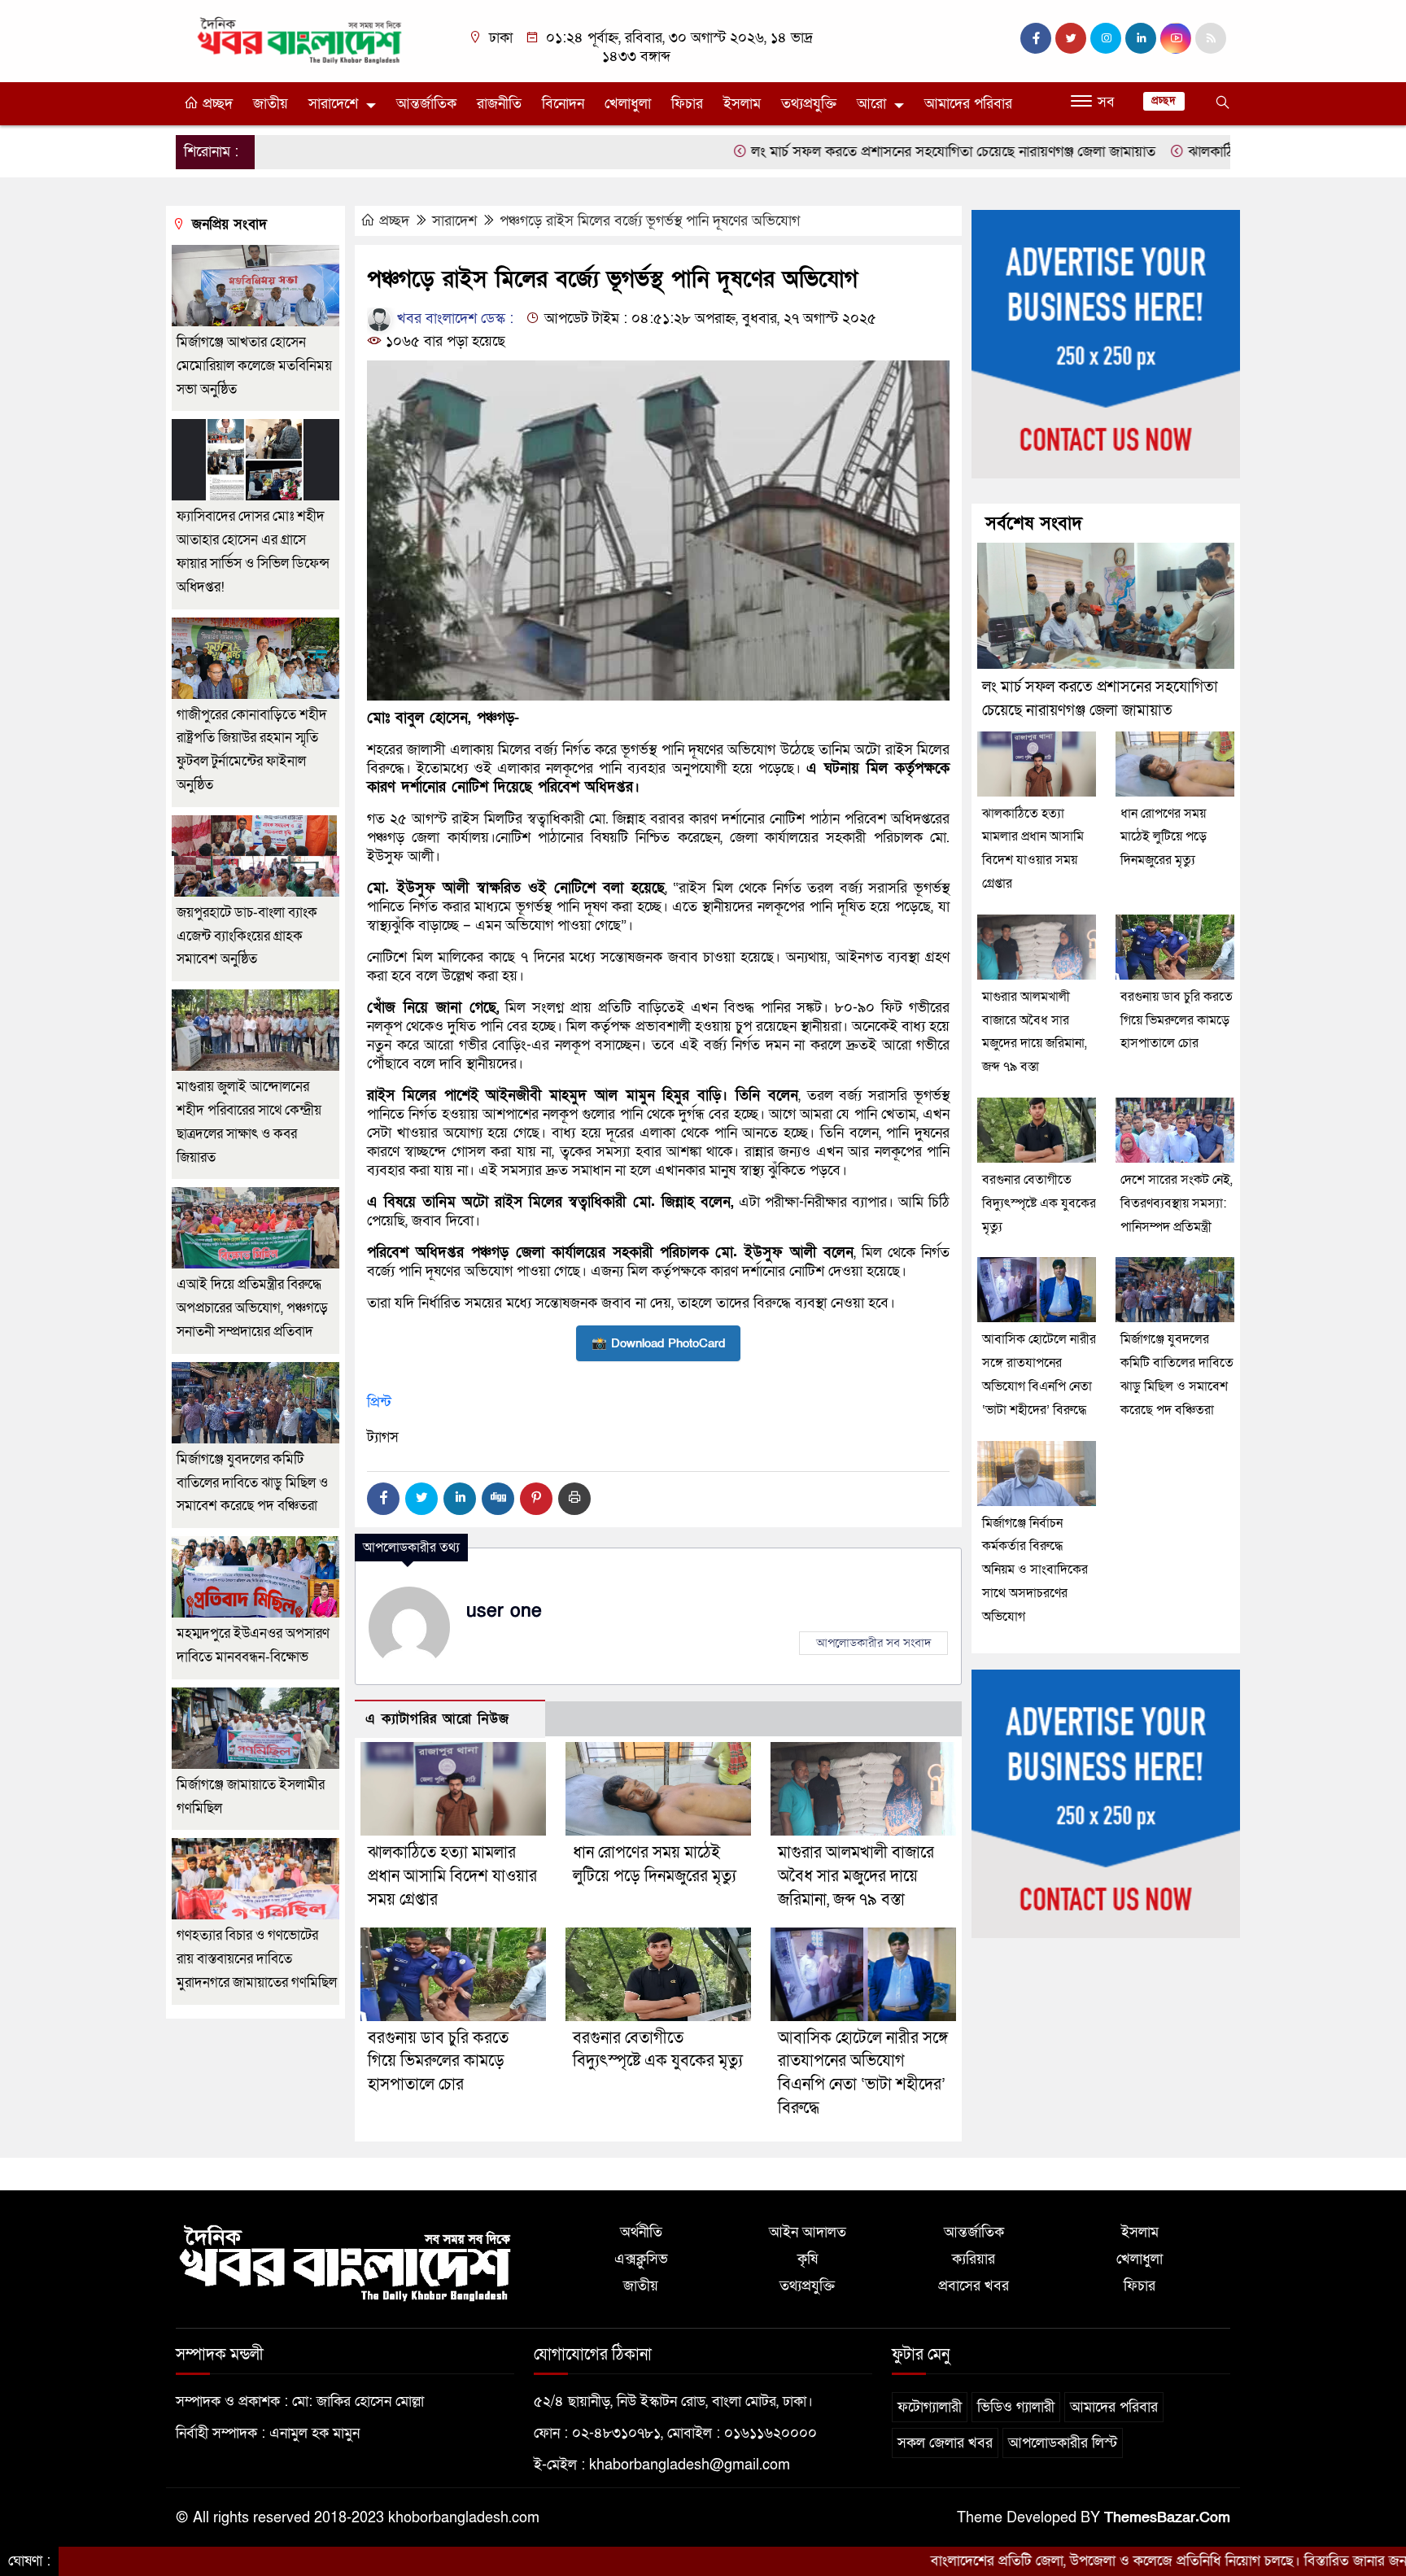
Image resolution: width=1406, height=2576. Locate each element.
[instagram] (1106, 38)
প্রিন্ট (379, 1402)
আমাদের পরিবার (968, 104)
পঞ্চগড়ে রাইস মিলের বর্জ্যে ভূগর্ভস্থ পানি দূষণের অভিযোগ (650, 221)
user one (504, 1611)
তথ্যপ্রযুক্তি (809, 104)
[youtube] (1176, 38)
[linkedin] (1141, 38)
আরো (871, 104)
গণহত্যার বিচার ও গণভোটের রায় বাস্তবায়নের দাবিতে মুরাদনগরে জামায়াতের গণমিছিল (257, 1959)
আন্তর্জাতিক (426, 104)
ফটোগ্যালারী (930, 2407)
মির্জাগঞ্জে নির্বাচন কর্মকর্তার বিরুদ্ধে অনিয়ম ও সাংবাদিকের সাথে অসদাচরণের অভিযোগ (1035, 1570)
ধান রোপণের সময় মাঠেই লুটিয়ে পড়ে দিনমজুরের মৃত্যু (1164, 837)
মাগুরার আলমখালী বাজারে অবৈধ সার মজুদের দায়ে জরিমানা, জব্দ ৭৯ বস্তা (856, 1876)
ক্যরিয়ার (974, 2259)
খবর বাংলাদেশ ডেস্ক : (453, 319)
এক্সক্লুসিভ (641, 2259)
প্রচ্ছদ (216, 104)
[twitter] (1071, 38)
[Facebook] (383, 1499)
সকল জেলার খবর (945, 2443)
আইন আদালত (808, 2232)
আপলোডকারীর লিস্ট (1063, 2443)
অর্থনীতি (641, 2232)
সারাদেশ (454, 221)
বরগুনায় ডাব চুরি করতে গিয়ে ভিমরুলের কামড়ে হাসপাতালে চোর (438, 2062)
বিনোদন (563, 104)
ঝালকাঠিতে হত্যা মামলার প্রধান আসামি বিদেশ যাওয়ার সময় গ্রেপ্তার (452, 1876)
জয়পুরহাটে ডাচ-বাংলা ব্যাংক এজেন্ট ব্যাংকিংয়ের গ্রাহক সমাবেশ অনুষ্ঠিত (247, 936)
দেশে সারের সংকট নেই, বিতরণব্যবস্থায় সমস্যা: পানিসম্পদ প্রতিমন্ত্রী (1177, 1203)
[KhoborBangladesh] (300, 39)
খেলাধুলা (628, 104)
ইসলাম (742, 104)
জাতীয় (271, 104)
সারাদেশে (333, 104)
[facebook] (1036, 38)
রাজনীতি (499, 104)
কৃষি (808, 2259)
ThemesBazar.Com (1167, 2518)
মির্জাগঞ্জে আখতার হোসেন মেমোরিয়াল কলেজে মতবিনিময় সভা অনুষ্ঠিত (254, 366)
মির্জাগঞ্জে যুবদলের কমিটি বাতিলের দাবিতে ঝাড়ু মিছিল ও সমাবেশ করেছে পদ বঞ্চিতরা (252, 1483)
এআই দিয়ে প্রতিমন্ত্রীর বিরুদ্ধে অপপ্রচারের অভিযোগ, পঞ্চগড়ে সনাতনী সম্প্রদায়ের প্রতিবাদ (252, 1308)
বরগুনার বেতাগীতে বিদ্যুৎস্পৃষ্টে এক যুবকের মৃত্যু (1039, 1203)
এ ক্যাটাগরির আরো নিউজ (437, 1719)
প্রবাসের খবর (974, 2286)
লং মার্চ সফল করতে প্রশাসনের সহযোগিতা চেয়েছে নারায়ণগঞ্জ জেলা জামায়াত (849, 152)
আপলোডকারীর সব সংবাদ (873, 1643)
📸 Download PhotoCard (658, 1343)
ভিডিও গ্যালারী (1016, 2407)
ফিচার (687, 104)
